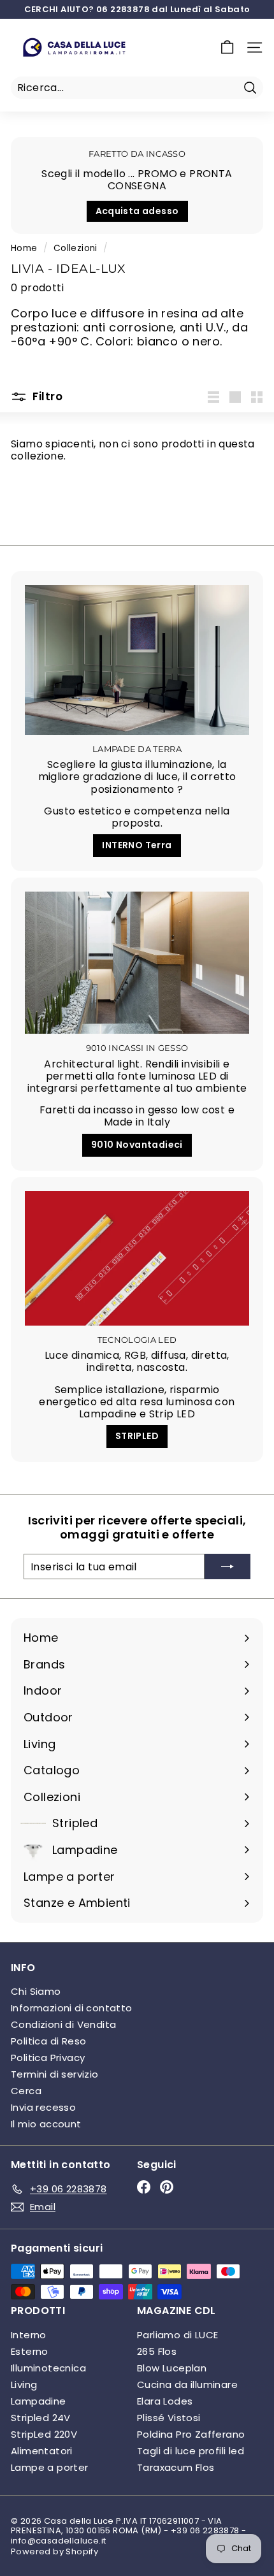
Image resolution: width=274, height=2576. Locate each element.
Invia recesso (43, 2107)
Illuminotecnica (48, 2368)
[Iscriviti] (227, 1567)
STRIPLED (137, 1436)
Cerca (26, 2091)
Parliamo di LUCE (177, 2335)
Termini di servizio (55, 2074)
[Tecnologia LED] (137, 1258)
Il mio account (46, 2124)
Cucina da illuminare (187, 2384)
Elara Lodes (165, 2401)
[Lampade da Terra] (137, 660)
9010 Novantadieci (137, 1145)
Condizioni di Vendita (63, 2024)
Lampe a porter (50, 2467)
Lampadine (39, 2401)
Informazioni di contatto (72, 2008)
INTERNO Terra (137, 845)
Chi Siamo (36, 1991)
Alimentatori (42, 2451)
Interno (29, 2335)
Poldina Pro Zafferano (191, 2434)
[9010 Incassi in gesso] (137, 963)
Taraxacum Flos (176, 2467)
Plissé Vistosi (169, 2418)
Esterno (30, 2351)
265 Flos (157, 2351)
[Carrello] (227, 47)
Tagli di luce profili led (191, 2451)
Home (24, 248)
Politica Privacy (48, 2058)
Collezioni (76, 248)
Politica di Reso (48, 2041)
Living (24, 2384)
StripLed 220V (44, 2434)
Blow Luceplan (172, 2368)
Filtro (46, 396)
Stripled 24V (41, 2418)
